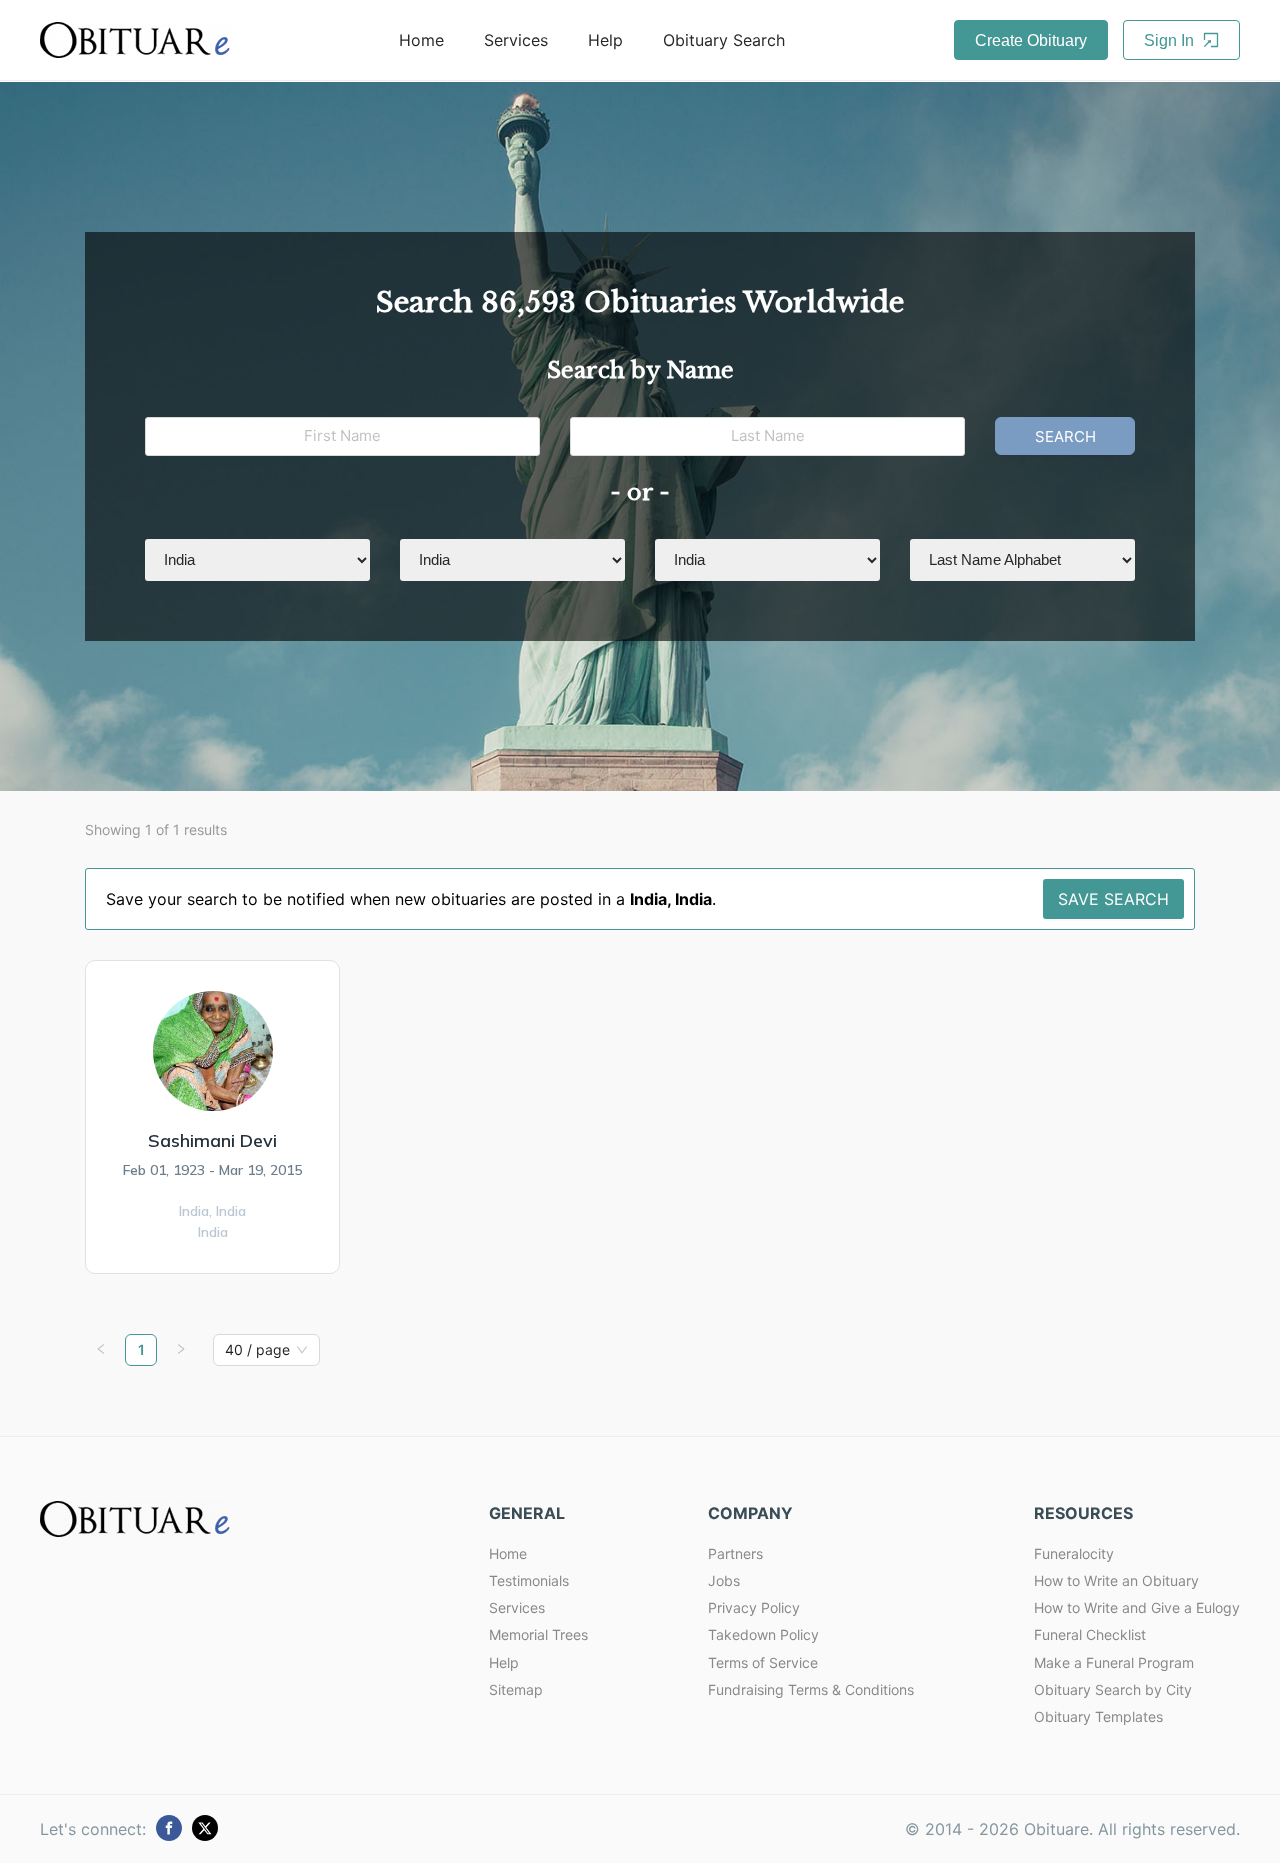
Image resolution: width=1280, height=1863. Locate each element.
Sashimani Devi (212, 1140)
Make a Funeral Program (1114, 1662)
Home (421, 40)
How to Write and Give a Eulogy (1137, 1607)
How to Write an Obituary (1116, 1580)
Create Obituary (1031, 40)
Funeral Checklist (1090, 1634)
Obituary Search (724, 40)
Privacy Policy (754, 1607)
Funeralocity (1074, 1553)
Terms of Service (763, 1662)
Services (516, 40)
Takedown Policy (763, 1634)
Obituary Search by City (1113, 1689)
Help (605, 40)
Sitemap (516, 1689)
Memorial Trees (538, 1634)
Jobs (724, 1580)
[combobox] (257, 1350)
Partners (735, 1553)
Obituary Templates (1098, 1716)
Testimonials (529, 1580)
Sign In (1171, 40)
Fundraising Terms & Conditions (811, 1689)
